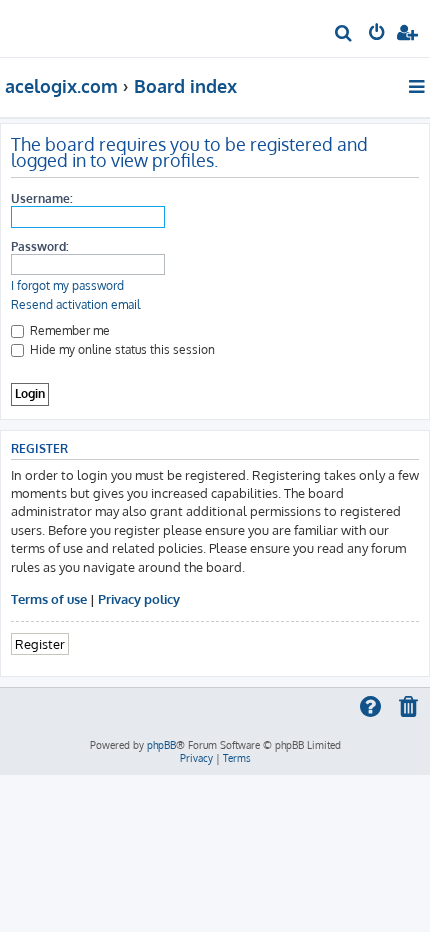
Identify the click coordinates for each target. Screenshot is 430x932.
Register (40, 643)
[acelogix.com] (48, 26)
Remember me (68, 330)
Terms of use (49, 598)
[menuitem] (344, 35)
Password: (40, 246)
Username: (42, 198)
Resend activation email (75, 304)
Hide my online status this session (121, 349)
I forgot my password (67, 285)
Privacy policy (139, 598)
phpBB (161, 745)
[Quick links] (418, 86)
